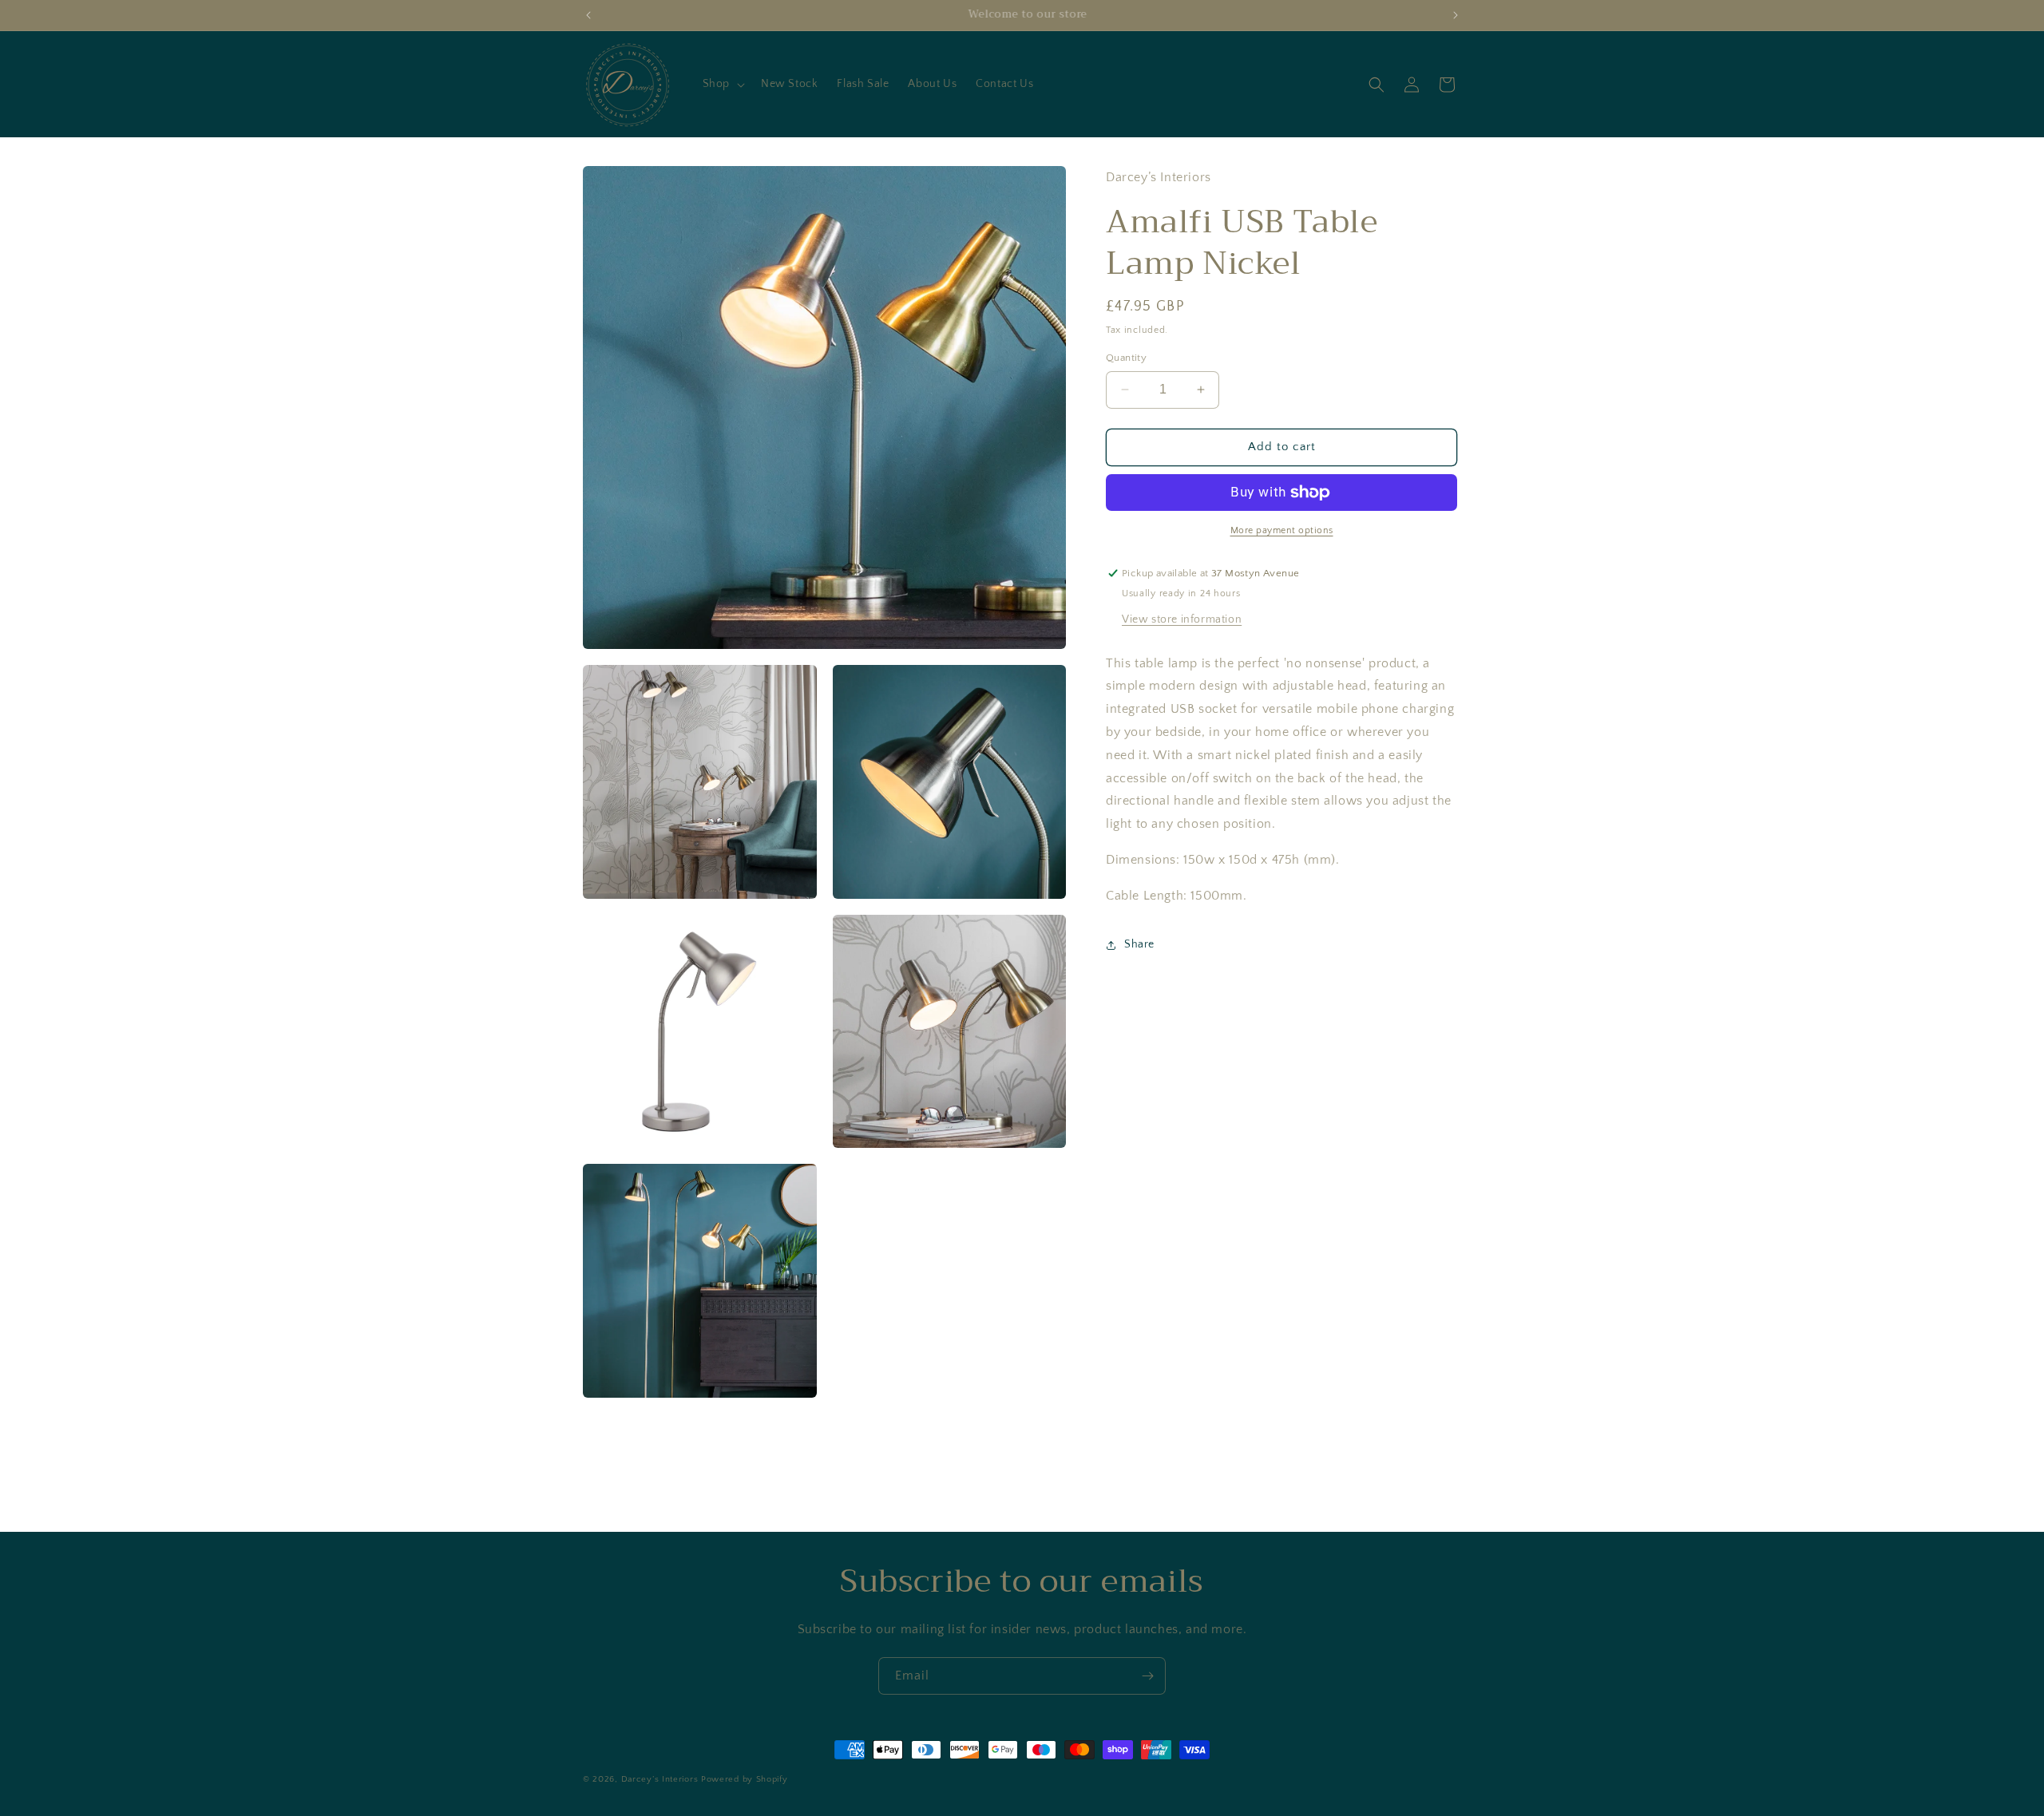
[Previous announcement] (588, 15)
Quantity (1126, 358)
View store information (1182, 619)
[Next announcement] (1456, 15)
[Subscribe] (1147, 1676)
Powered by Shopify (745, 1779)
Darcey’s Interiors (660, 1779)
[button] (722, 84)
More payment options (1282, 530)
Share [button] (1139, 944)
